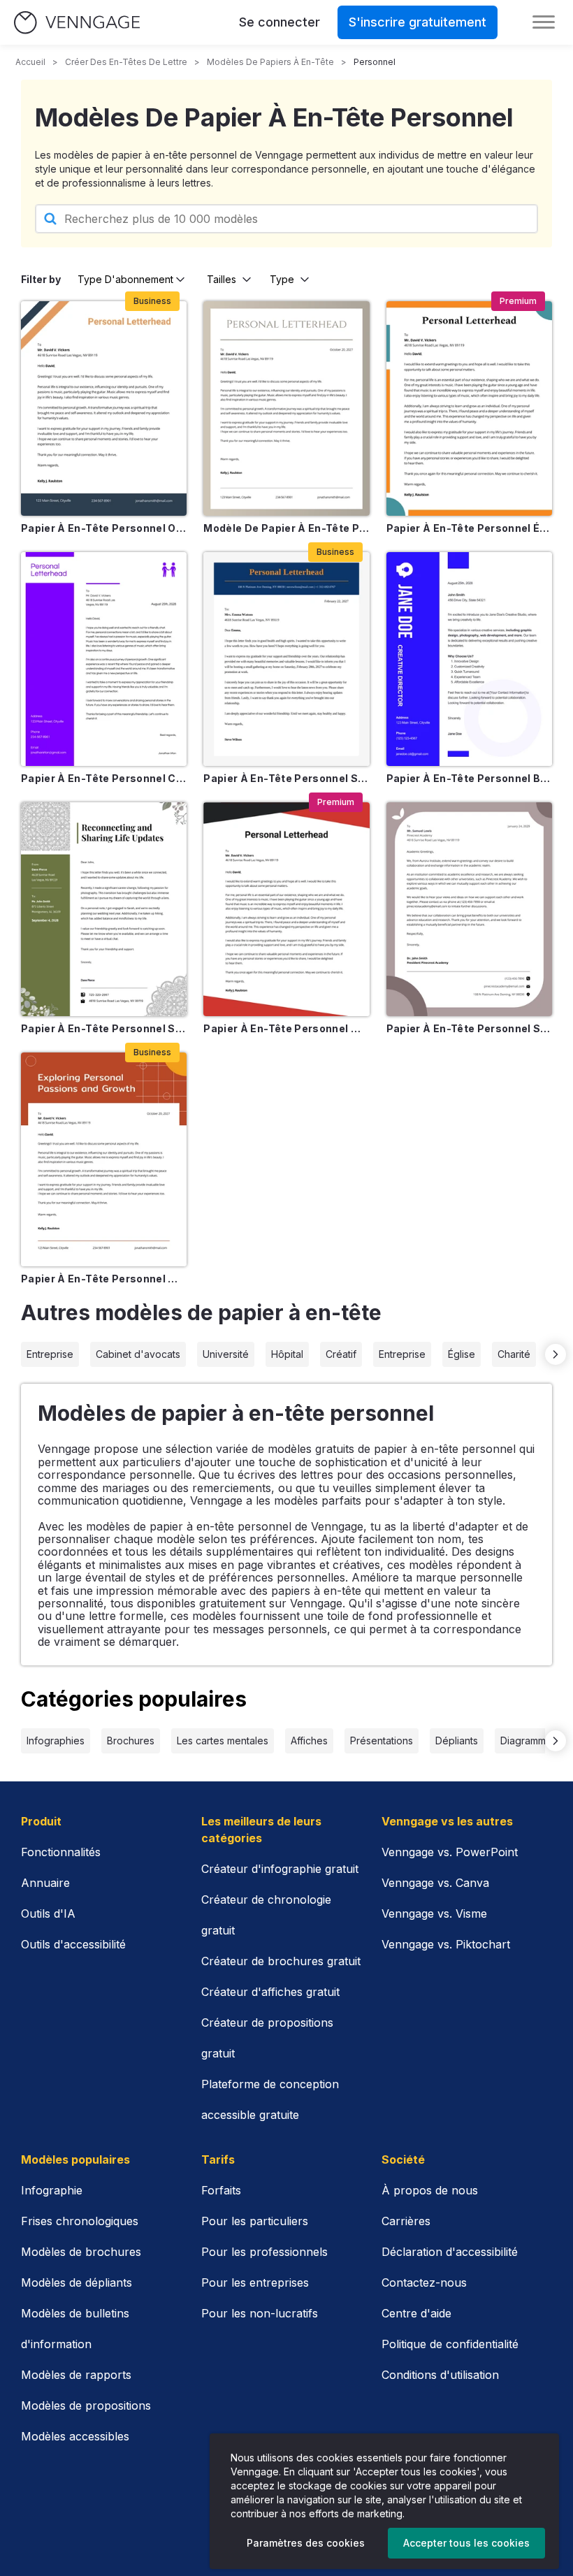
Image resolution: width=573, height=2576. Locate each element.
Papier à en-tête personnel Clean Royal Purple (104, 778)
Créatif (341, 1354)
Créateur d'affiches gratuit (270, 1992)
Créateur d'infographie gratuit (280, 1869)
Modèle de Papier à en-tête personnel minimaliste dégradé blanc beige (286, 528)
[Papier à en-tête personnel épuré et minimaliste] (469, 408)
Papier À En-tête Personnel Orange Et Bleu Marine (104, 528)
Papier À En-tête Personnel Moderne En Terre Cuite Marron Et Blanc (104, 1279)
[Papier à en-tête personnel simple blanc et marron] (469, 909)
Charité (514, 1354)
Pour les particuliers (255, 2221)
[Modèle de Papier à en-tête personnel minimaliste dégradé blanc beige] (286, 408)
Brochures (131, 1741)
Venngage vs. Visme (434, 1913)
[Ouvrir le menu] (544, 22)
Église (462, 1354)
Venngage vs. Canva (435, 1883)
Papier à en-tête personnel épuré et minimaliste (469, 528)
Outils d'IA (48, 1913)
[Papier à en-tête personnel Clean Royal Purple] (104, 659)
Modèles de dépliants (77, 2282)
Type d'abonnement (125, 279)
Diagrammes (529, 1741)
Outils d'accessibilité (73, 1944)
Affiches (309, 1741)
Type (282, 279)
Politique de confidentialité (450, 2344)
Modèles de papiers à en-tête (270, 62)
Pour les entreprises (255, 2282)
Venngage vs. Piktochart (446, 1944)
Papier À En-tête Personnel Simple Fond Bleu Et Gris (286, 778)
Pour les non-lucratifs (260, 2313)
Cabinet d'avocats (138, 1354)
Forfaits (221, 2190)
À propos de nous (430, 2190)
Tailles (222, 279)
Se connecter (280, 22)
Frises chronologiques (80, 2221)
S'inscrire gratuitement (418, 22)
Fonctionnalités (61, 1852)
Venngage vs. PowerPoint (450, 1852)
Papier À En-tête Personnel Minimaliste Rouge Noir (286, 1028)
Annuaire (45, 1883)
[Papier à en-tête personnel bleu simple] (469, 659)
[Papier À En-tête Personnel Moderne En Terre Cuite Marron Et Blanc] (104, 1159)
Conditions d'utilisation (440, 2375)
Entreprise (50, 1354)
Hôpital (287, 1354)
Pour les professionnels (264, 2252)
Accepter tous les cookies (466, 2543)
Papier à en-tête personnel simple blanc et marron (469, 1028)
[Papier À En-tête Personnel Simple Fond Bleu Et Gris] (286, 659)
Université (226, 1354)
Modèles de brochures (81, 2252)
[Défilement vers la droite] (556, 1354)
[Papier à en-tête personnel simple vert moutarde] (104, 909)
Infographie (52, 2190)
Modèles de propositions (86, 2405)
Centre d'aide (416, 2313)
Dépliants (457, 1741)
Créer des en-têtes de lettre (126, 62)
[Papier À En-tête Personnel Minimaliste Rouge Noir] (286, 909)
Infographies (56, 1741)
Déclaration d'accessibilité (450, 2252)
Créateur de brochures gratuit (281, 1961)
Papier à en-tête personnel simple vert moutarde (104, 1028)
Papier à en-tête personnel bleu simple (469, 778)
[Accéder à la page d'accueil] (77, 23)
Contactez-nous (424, 2282)
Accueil (30, 62)
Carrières (406, 2221)
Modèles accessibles (75, 2436)
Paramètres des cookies (306, 2543)
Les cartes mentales (223, 1741)
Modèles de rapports (76, 2375)
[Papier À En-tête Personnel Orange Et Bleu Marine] (104, 408)
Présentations (382, 1741)
